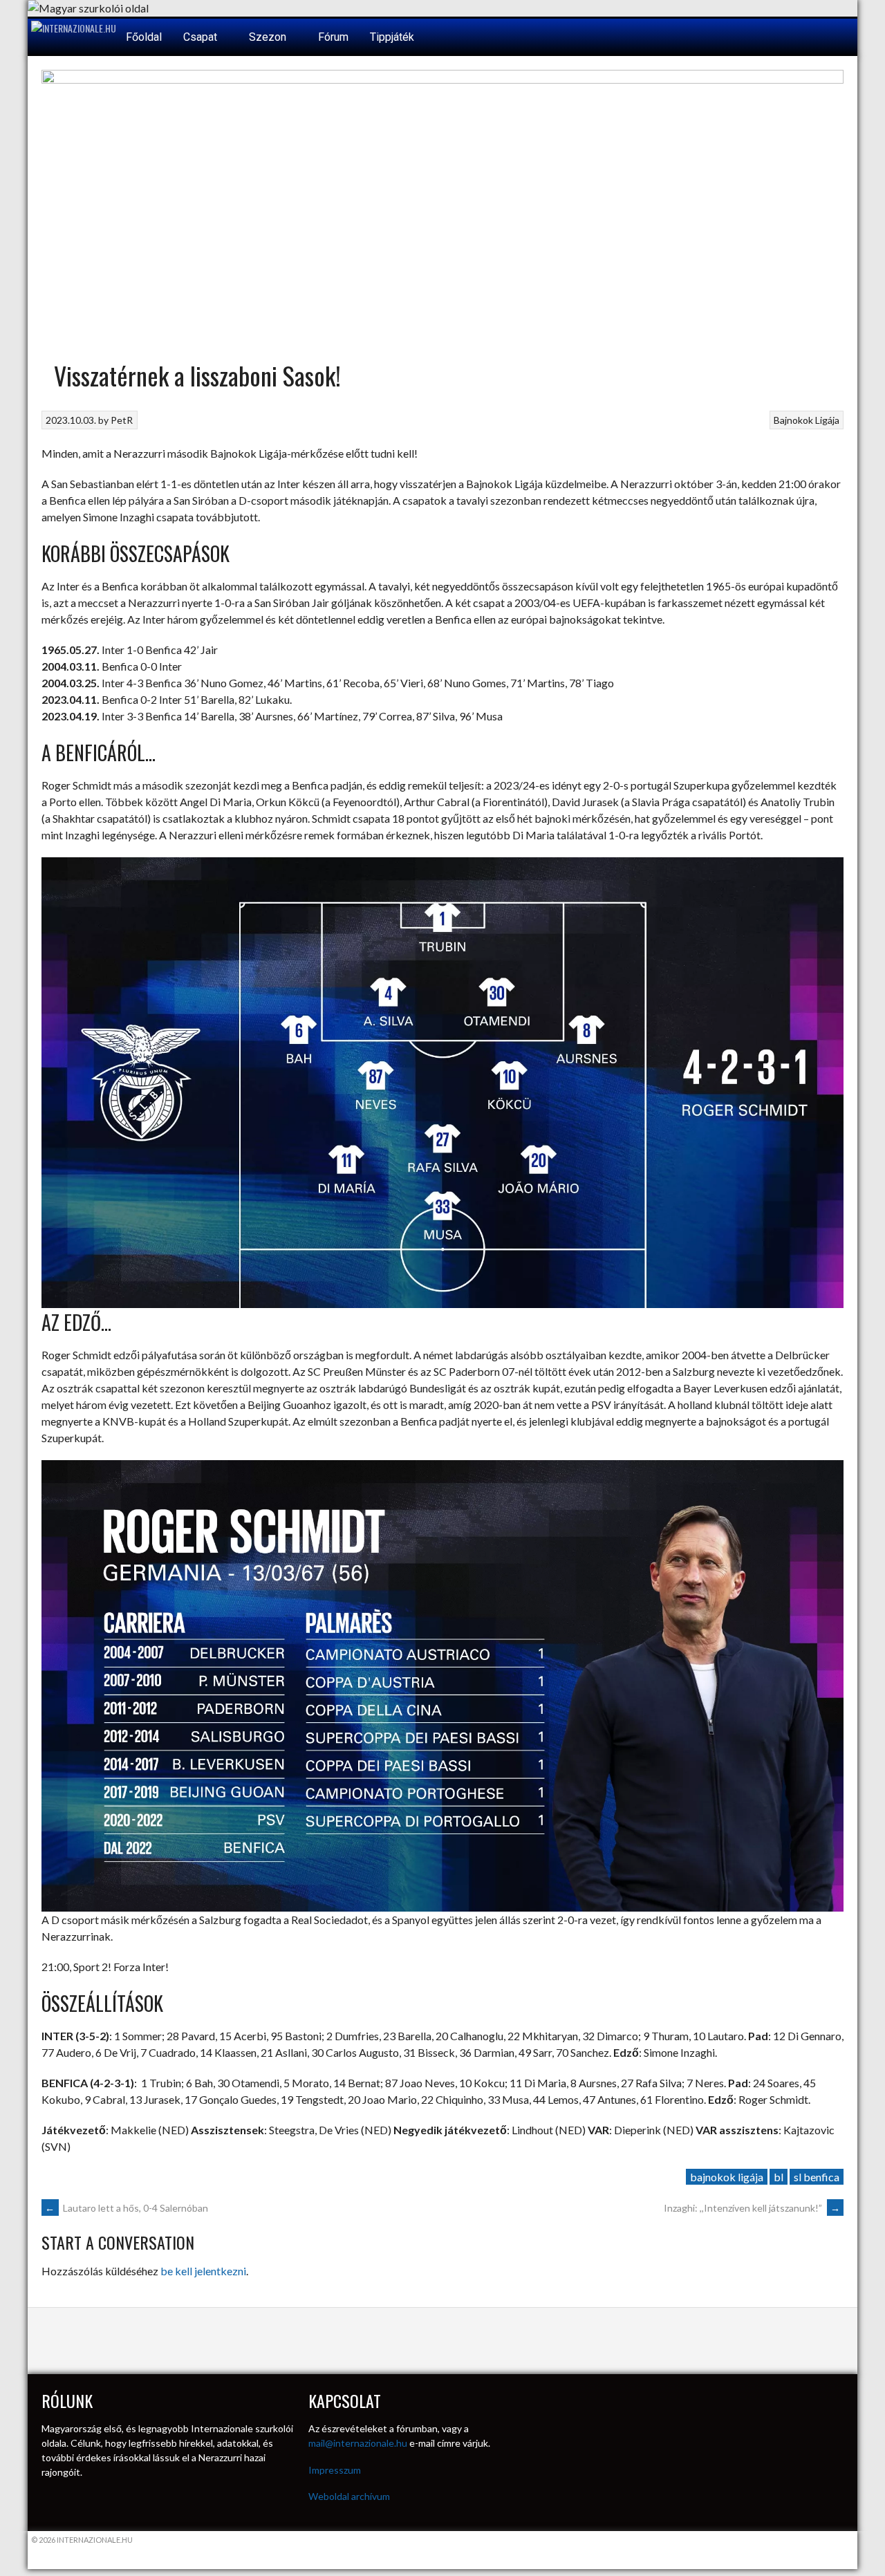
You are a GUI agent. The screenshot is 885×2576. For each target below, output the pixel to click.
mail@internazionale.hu (358, 2443)
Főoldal (144, 37)
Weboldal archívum (349, 2496)
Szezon (269, 37)
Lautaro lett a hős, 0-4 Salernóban (127, 2208)
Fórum (333, 37)
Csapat (202, 37)
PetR (122, 420)
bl (779, 2177)
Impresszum (335, 2470)
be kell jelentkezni (203, 2271)
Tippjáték (392, 37)
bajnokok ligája (727, 2177)
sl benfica (817, 2177)
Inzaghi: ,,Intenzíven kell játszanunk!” (752, 2208)
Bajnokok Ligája (807, 420)
